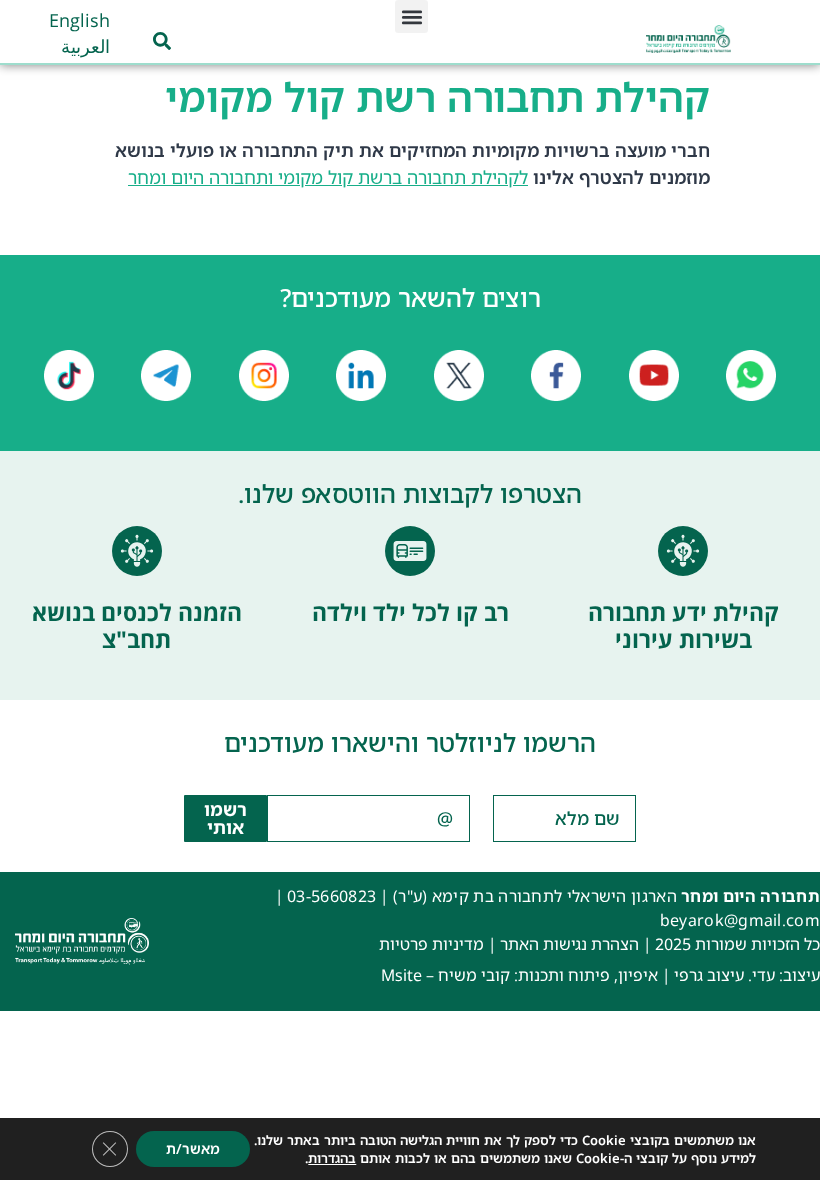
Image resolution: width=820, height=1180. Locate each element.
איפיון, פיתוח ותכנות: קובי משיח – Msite (519, 975)
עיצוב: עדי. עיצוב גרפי (747, 975)
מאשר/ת (193, 1148)
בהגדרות (332, 1158)
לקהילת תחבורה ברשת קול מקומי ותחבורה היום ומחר (328, 177)
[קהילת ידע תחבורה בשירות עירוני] (683, 551)
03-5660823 (331, 896)
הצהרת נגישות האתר (569, 944)
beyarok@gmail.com (740, 920)
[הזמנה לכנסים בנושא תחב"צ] (137, 551)
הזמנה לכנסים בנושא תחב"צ (137, 626)
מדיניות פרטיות (431, 944)
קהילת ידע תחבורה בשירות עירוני (683, 626)
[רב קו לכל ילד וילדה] (410, 551)
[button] (411, 16)
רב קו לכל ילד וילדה (410, 612)
